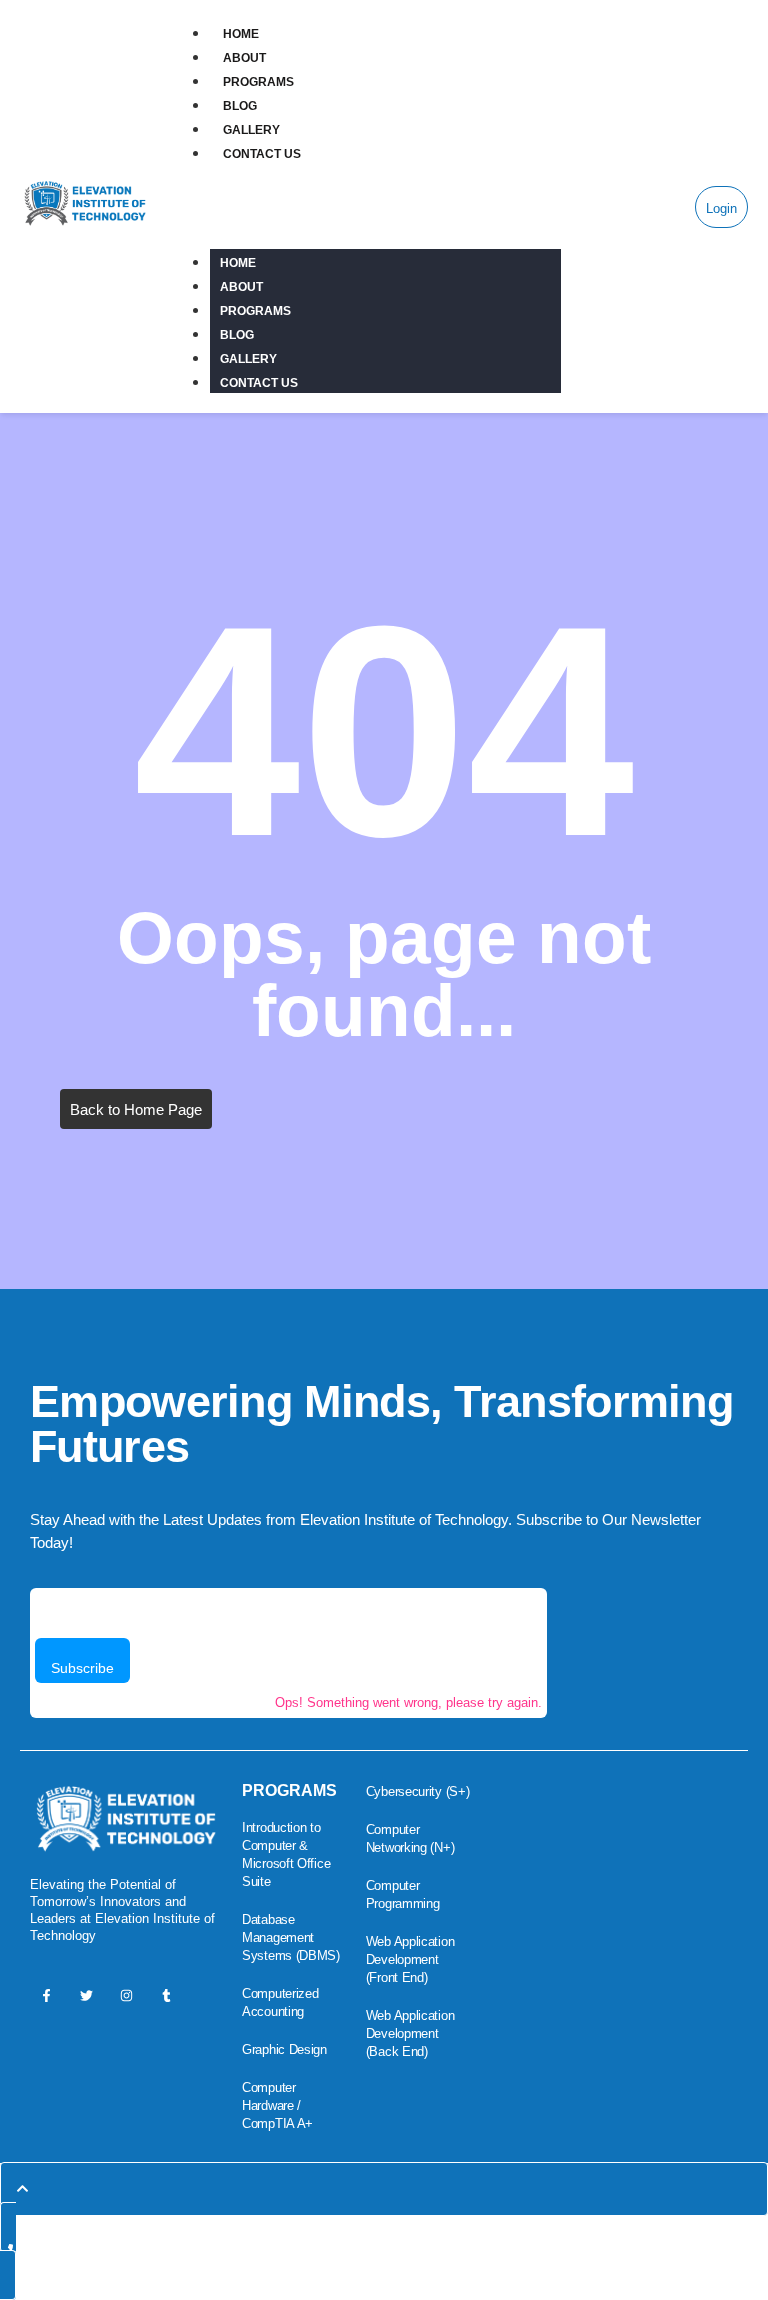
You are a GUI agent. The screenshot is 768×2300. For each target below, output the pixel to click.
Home (241, 34)
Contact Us (262, 154)
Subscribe (82, 1668)
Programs (259, 82)
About (245, 58)
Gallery (252, 130)
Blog (240, 106)
